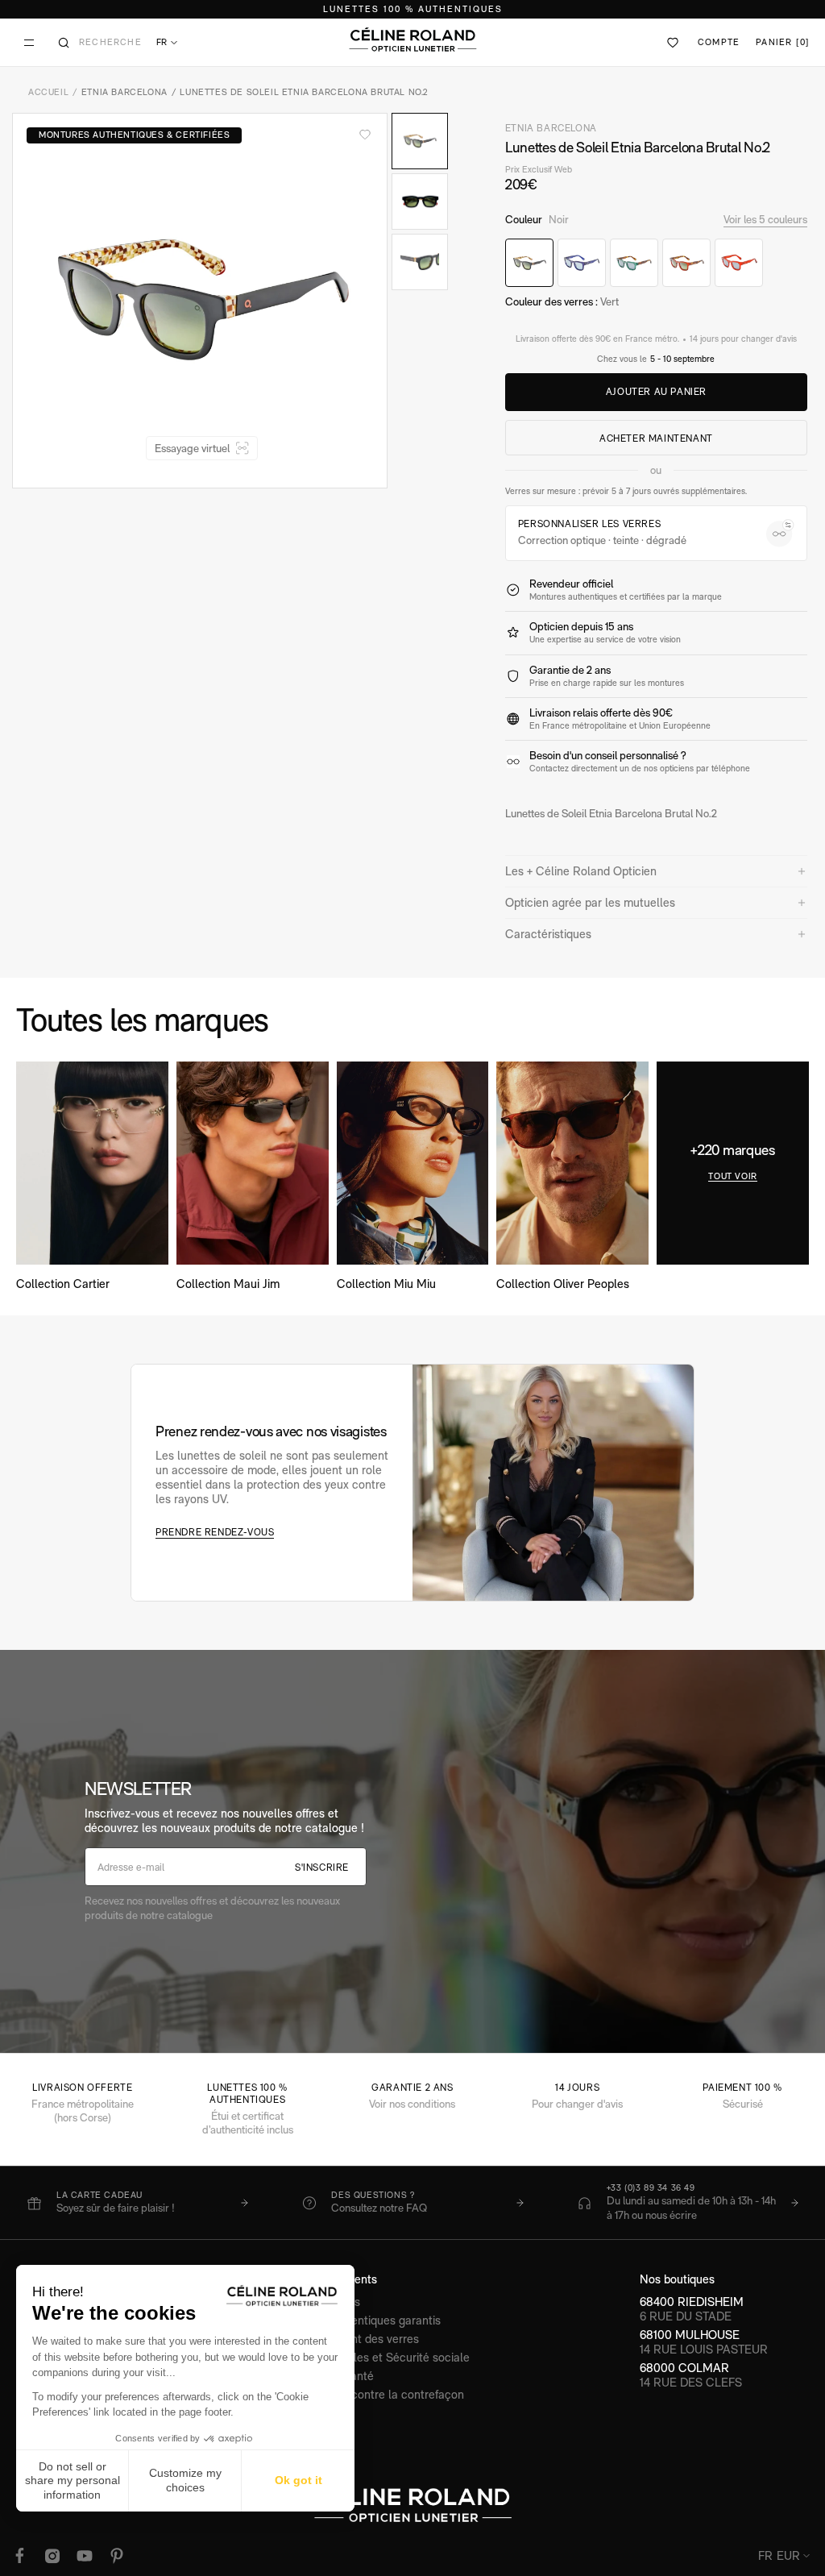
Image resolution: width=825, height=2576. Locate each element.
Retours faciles (321, 2302)
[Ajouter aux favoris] (365, 135)
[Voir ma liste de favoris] (674, 43)
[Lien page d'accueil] (412, 39)
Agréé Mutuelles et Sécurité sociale (376, 2357)
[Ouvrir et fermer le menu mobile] (29, 43)
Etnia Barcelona (124, 92)
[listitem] (137, 2203)
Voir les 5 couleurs (765, 219)
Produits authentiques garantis (361, 2320)
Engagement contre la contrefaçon (373, 2394)
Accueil (48, 92)
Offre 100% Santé (328, 2376)
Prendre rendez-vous (215, 1532)
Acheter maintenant (656, 438)
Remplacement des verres (350, 2339)
